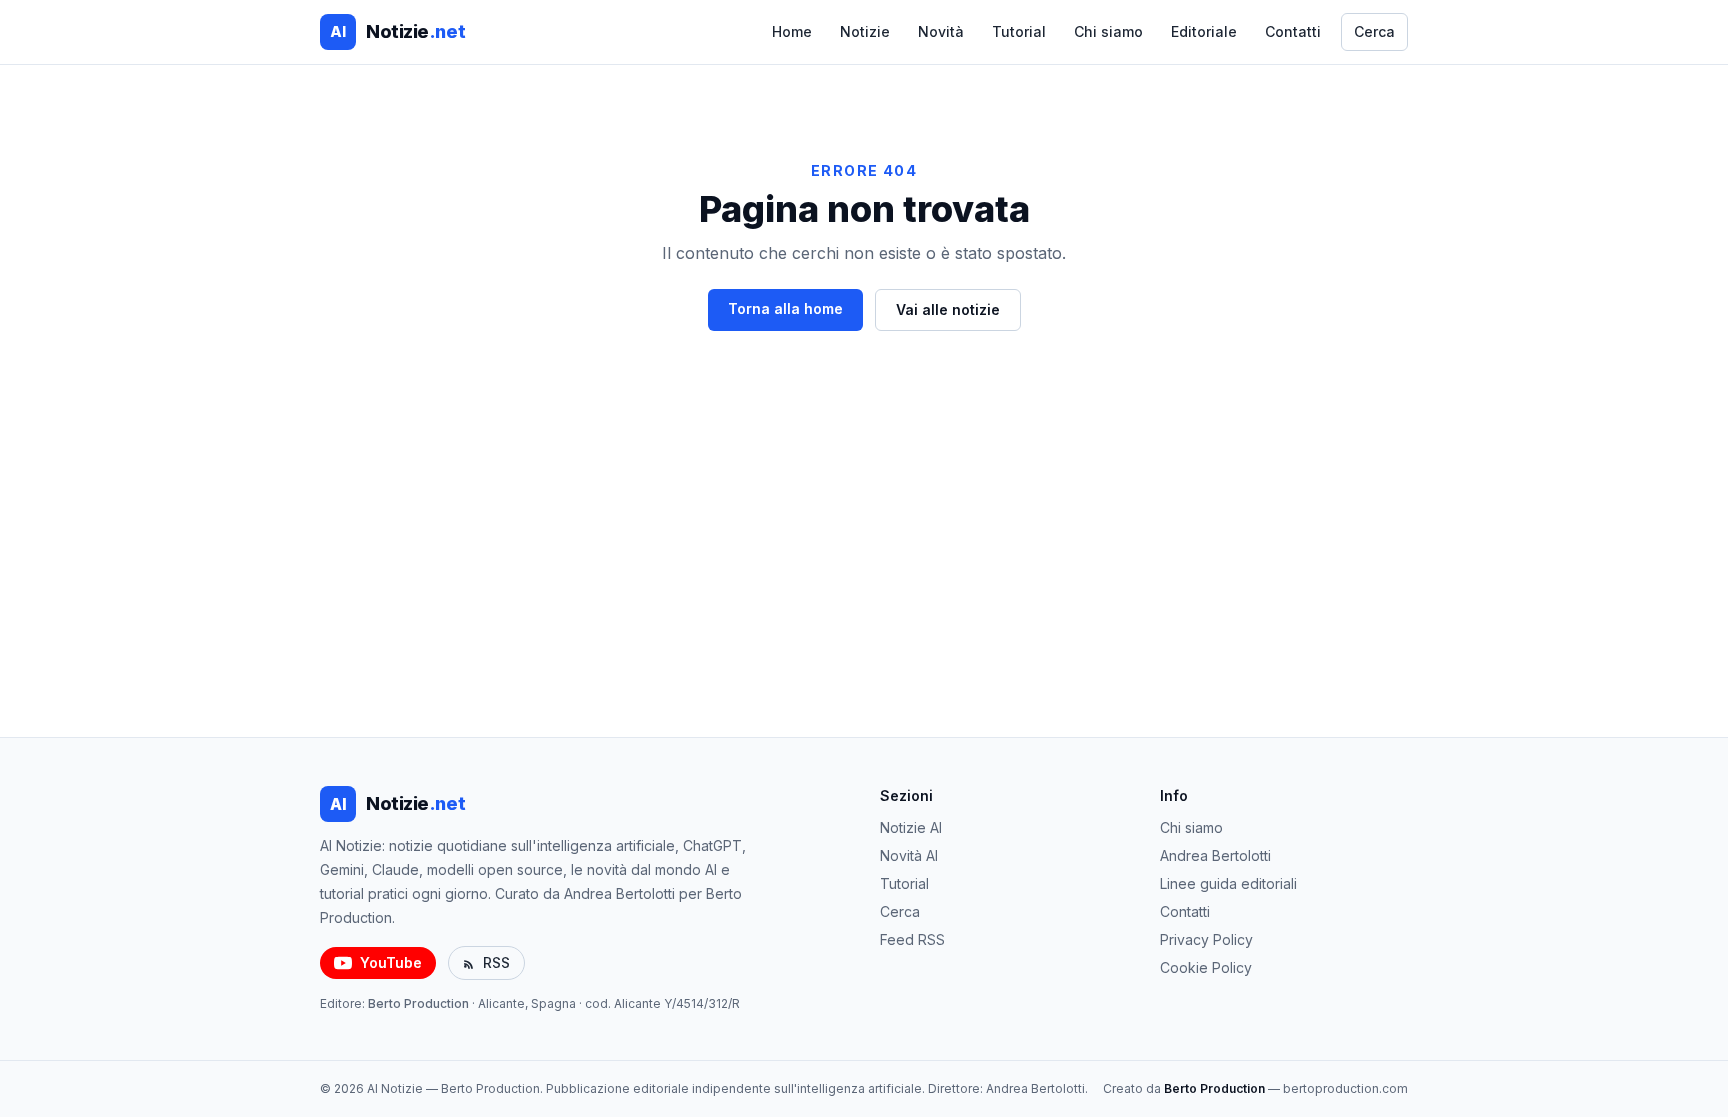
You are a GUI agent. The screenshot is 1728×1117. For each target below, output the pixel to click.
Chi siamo (1108, 31)
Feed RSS (912, 939)
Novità (941, 31)
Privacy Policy (1206, 939)
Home (792, 31)
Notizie (865, 31)
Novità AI (909, 855)
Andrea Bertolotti (1215, 855)
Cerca (1374, 31)
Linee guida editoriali (1228, 883)
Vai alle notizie (948, 309)
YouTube (391, 962)
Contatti (1293, 31)
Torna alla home (785, 308)
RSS (496, 962)
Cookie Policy (1206, 967)
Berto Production (418, 1003)
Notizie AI (911, 827)
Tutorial (1019, 31)
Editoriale (1204, 31)
